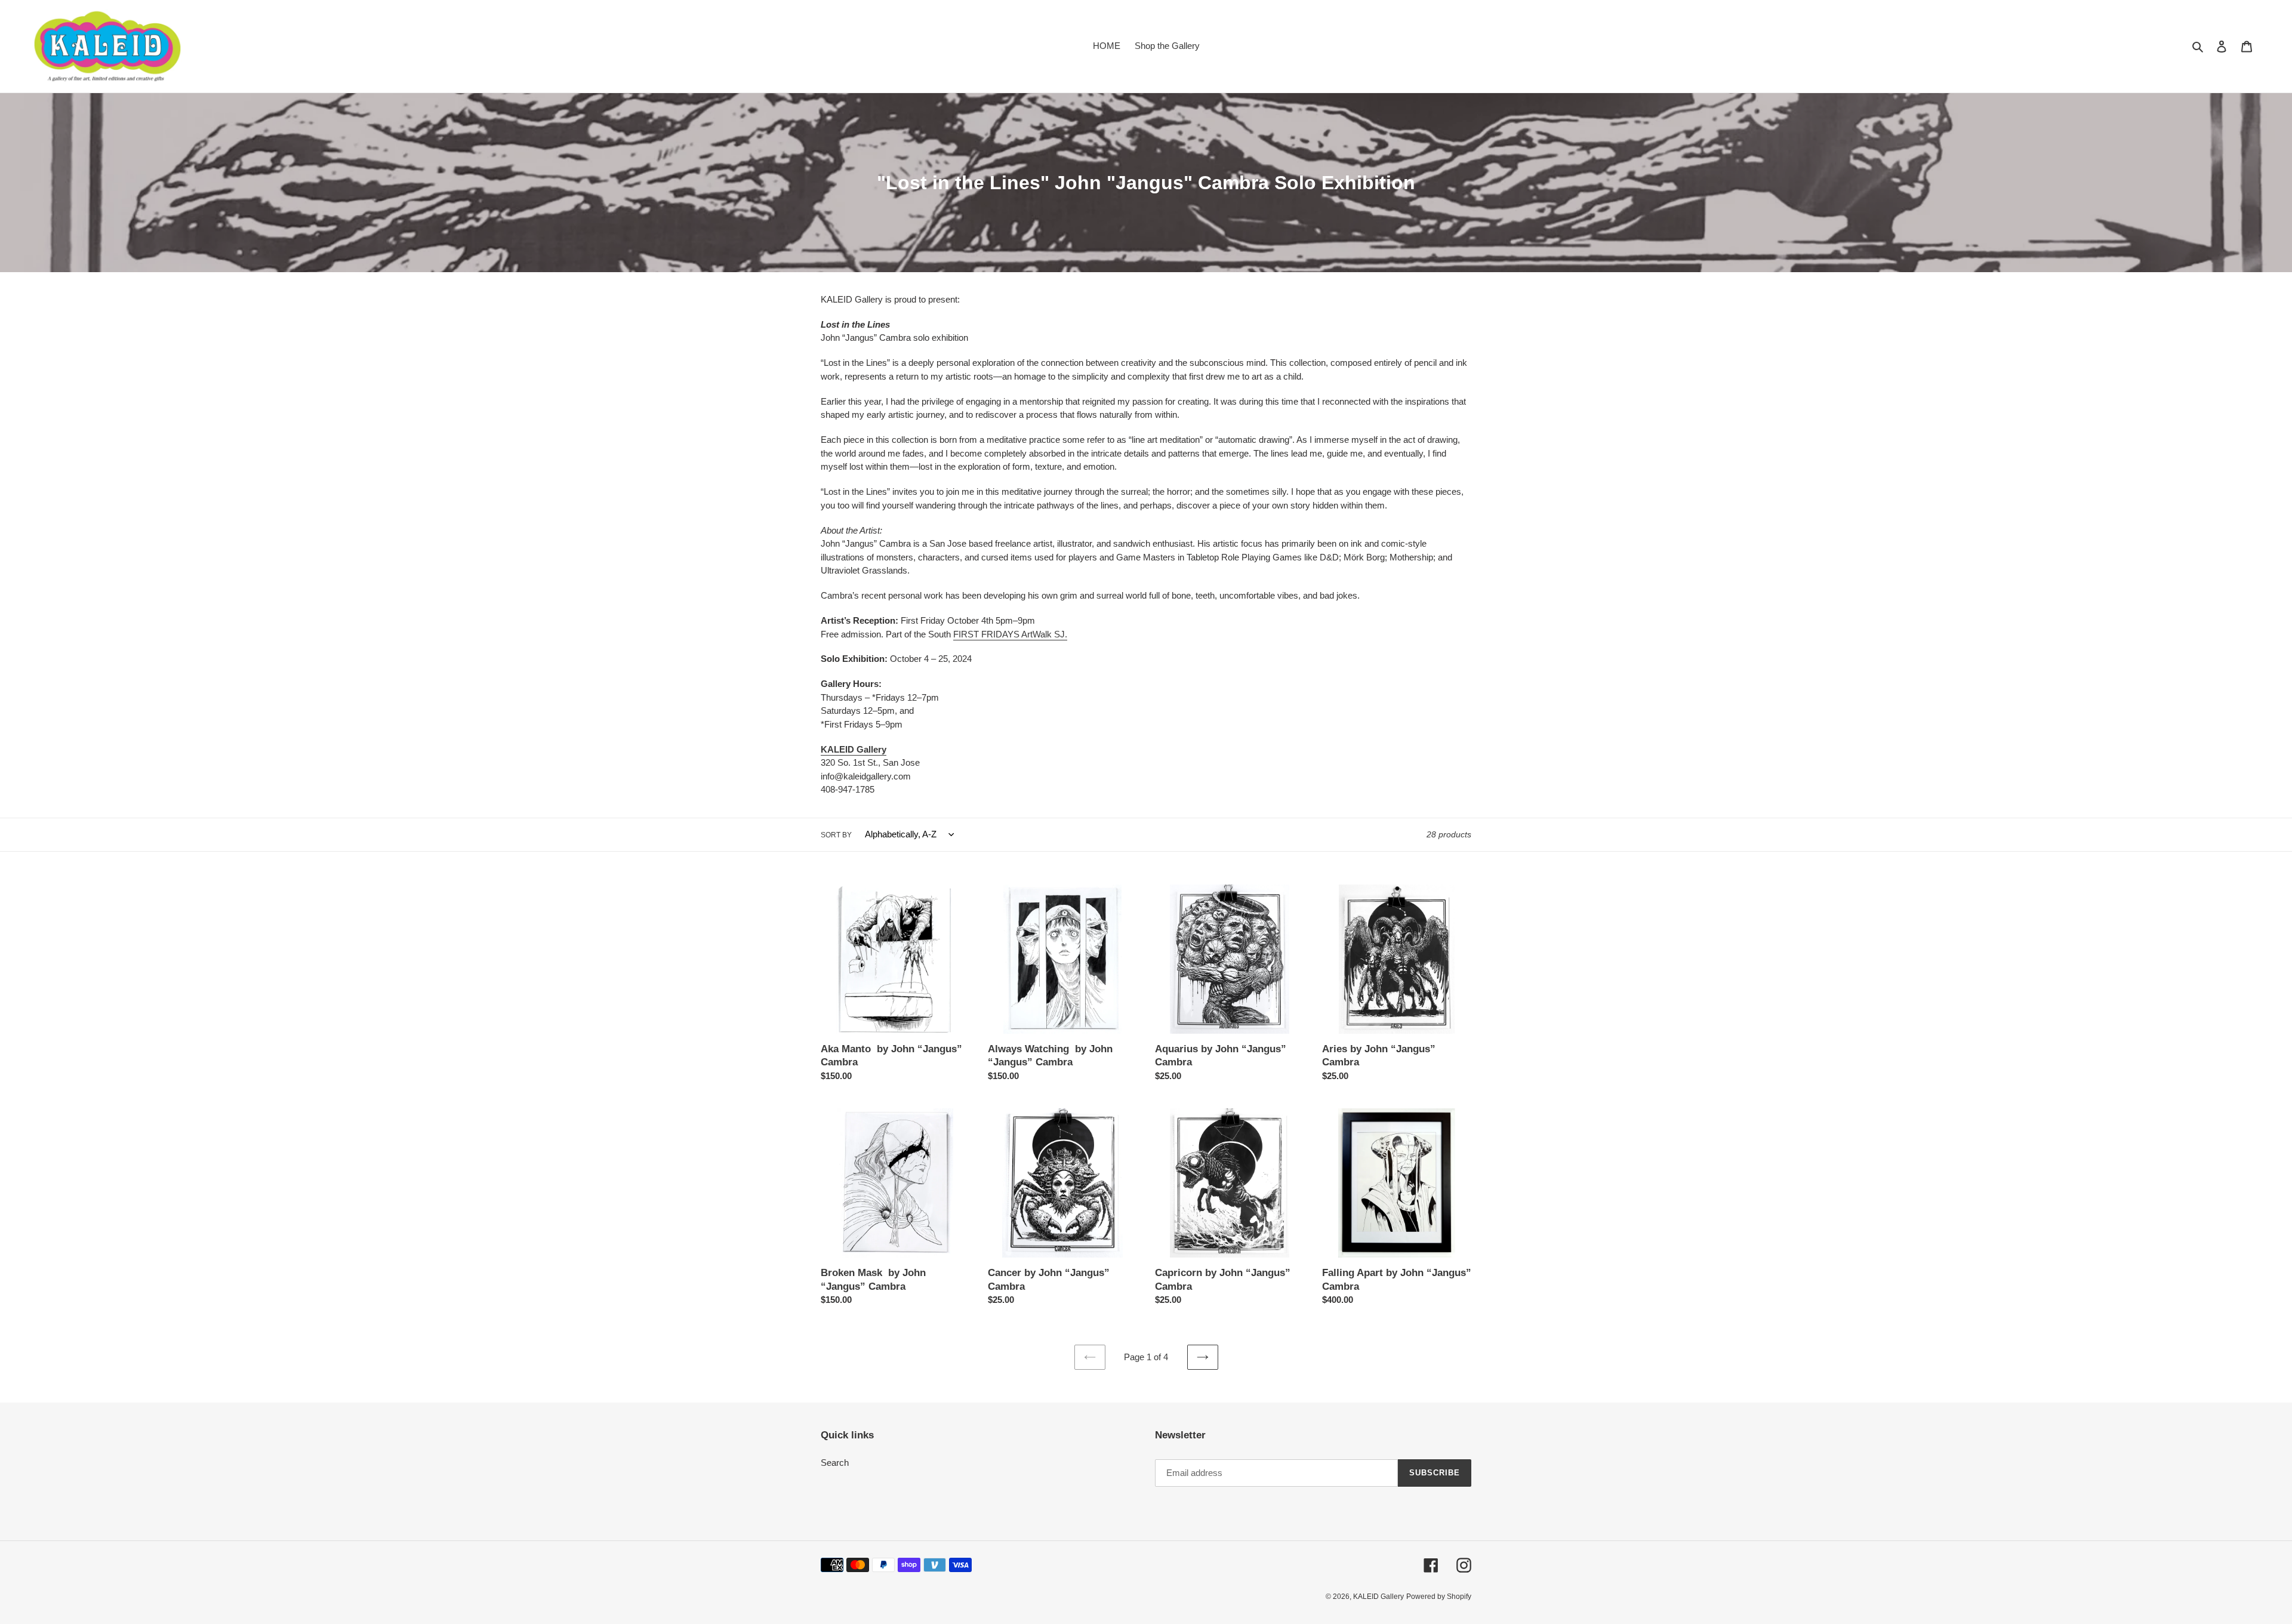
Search (835, 1463)
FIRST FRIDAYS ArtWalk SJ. (1010, 634)
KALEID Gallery (1378, 1597)
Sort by (836, 835)
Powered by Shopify (1439, 1597)
